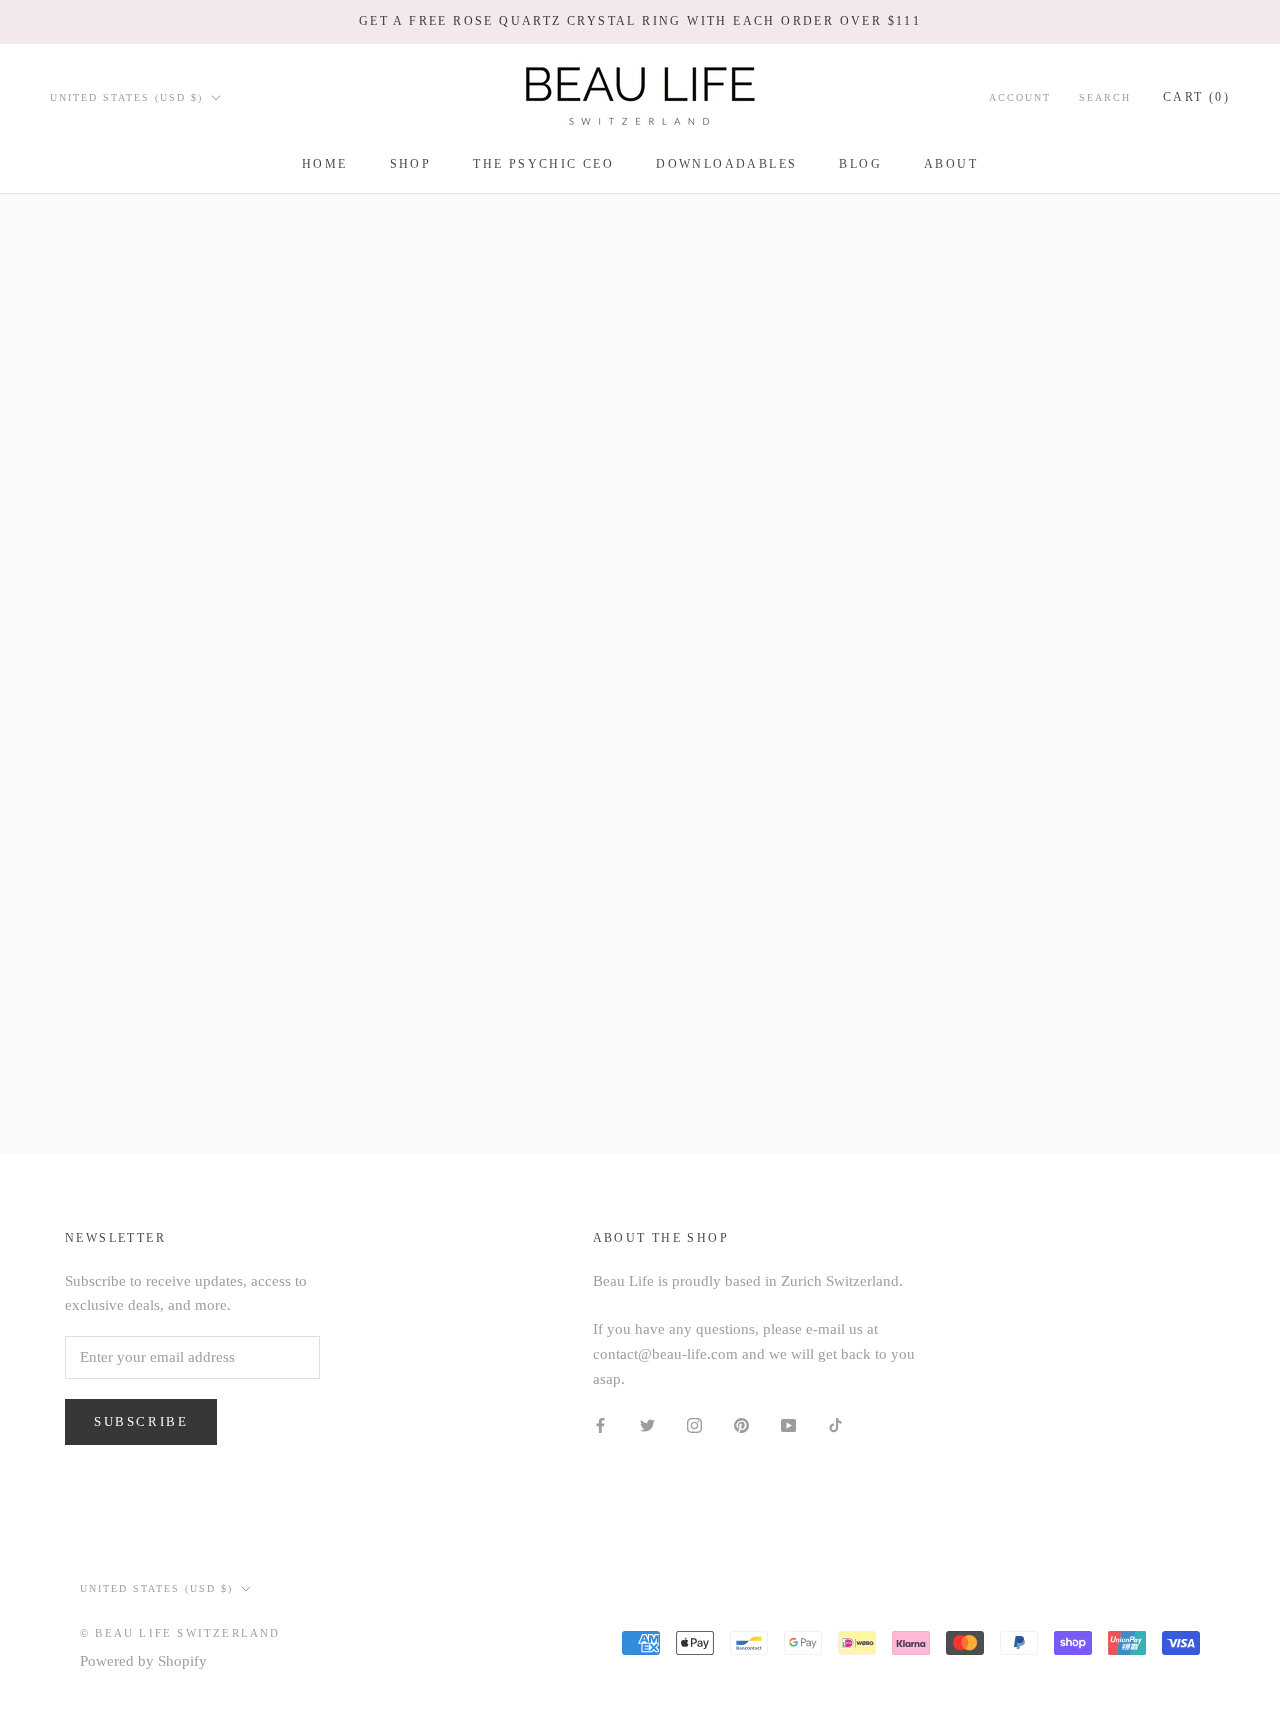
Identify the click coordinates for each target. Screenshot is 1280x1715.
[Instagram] (694, 1424)
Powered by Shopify (143, 1661)
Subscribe (141, 1421)
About (951, 164)
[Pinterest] (741, 1424)
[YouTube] (788, 1424)
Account (1020, 96)
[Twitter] (647, 1424)
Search (1105, 96)
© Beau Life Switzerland (180, 1633)
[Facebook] (600, 1424)
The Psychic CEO (543, 164)
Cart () (1196, 96)
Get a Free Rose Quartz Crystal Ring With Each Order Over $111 (640, 21)
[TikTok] (835, 1424)
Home (325, 164)
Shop (411, 164)
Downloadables (726, 164)
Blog (860, 164)
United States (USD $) (126, 96)
